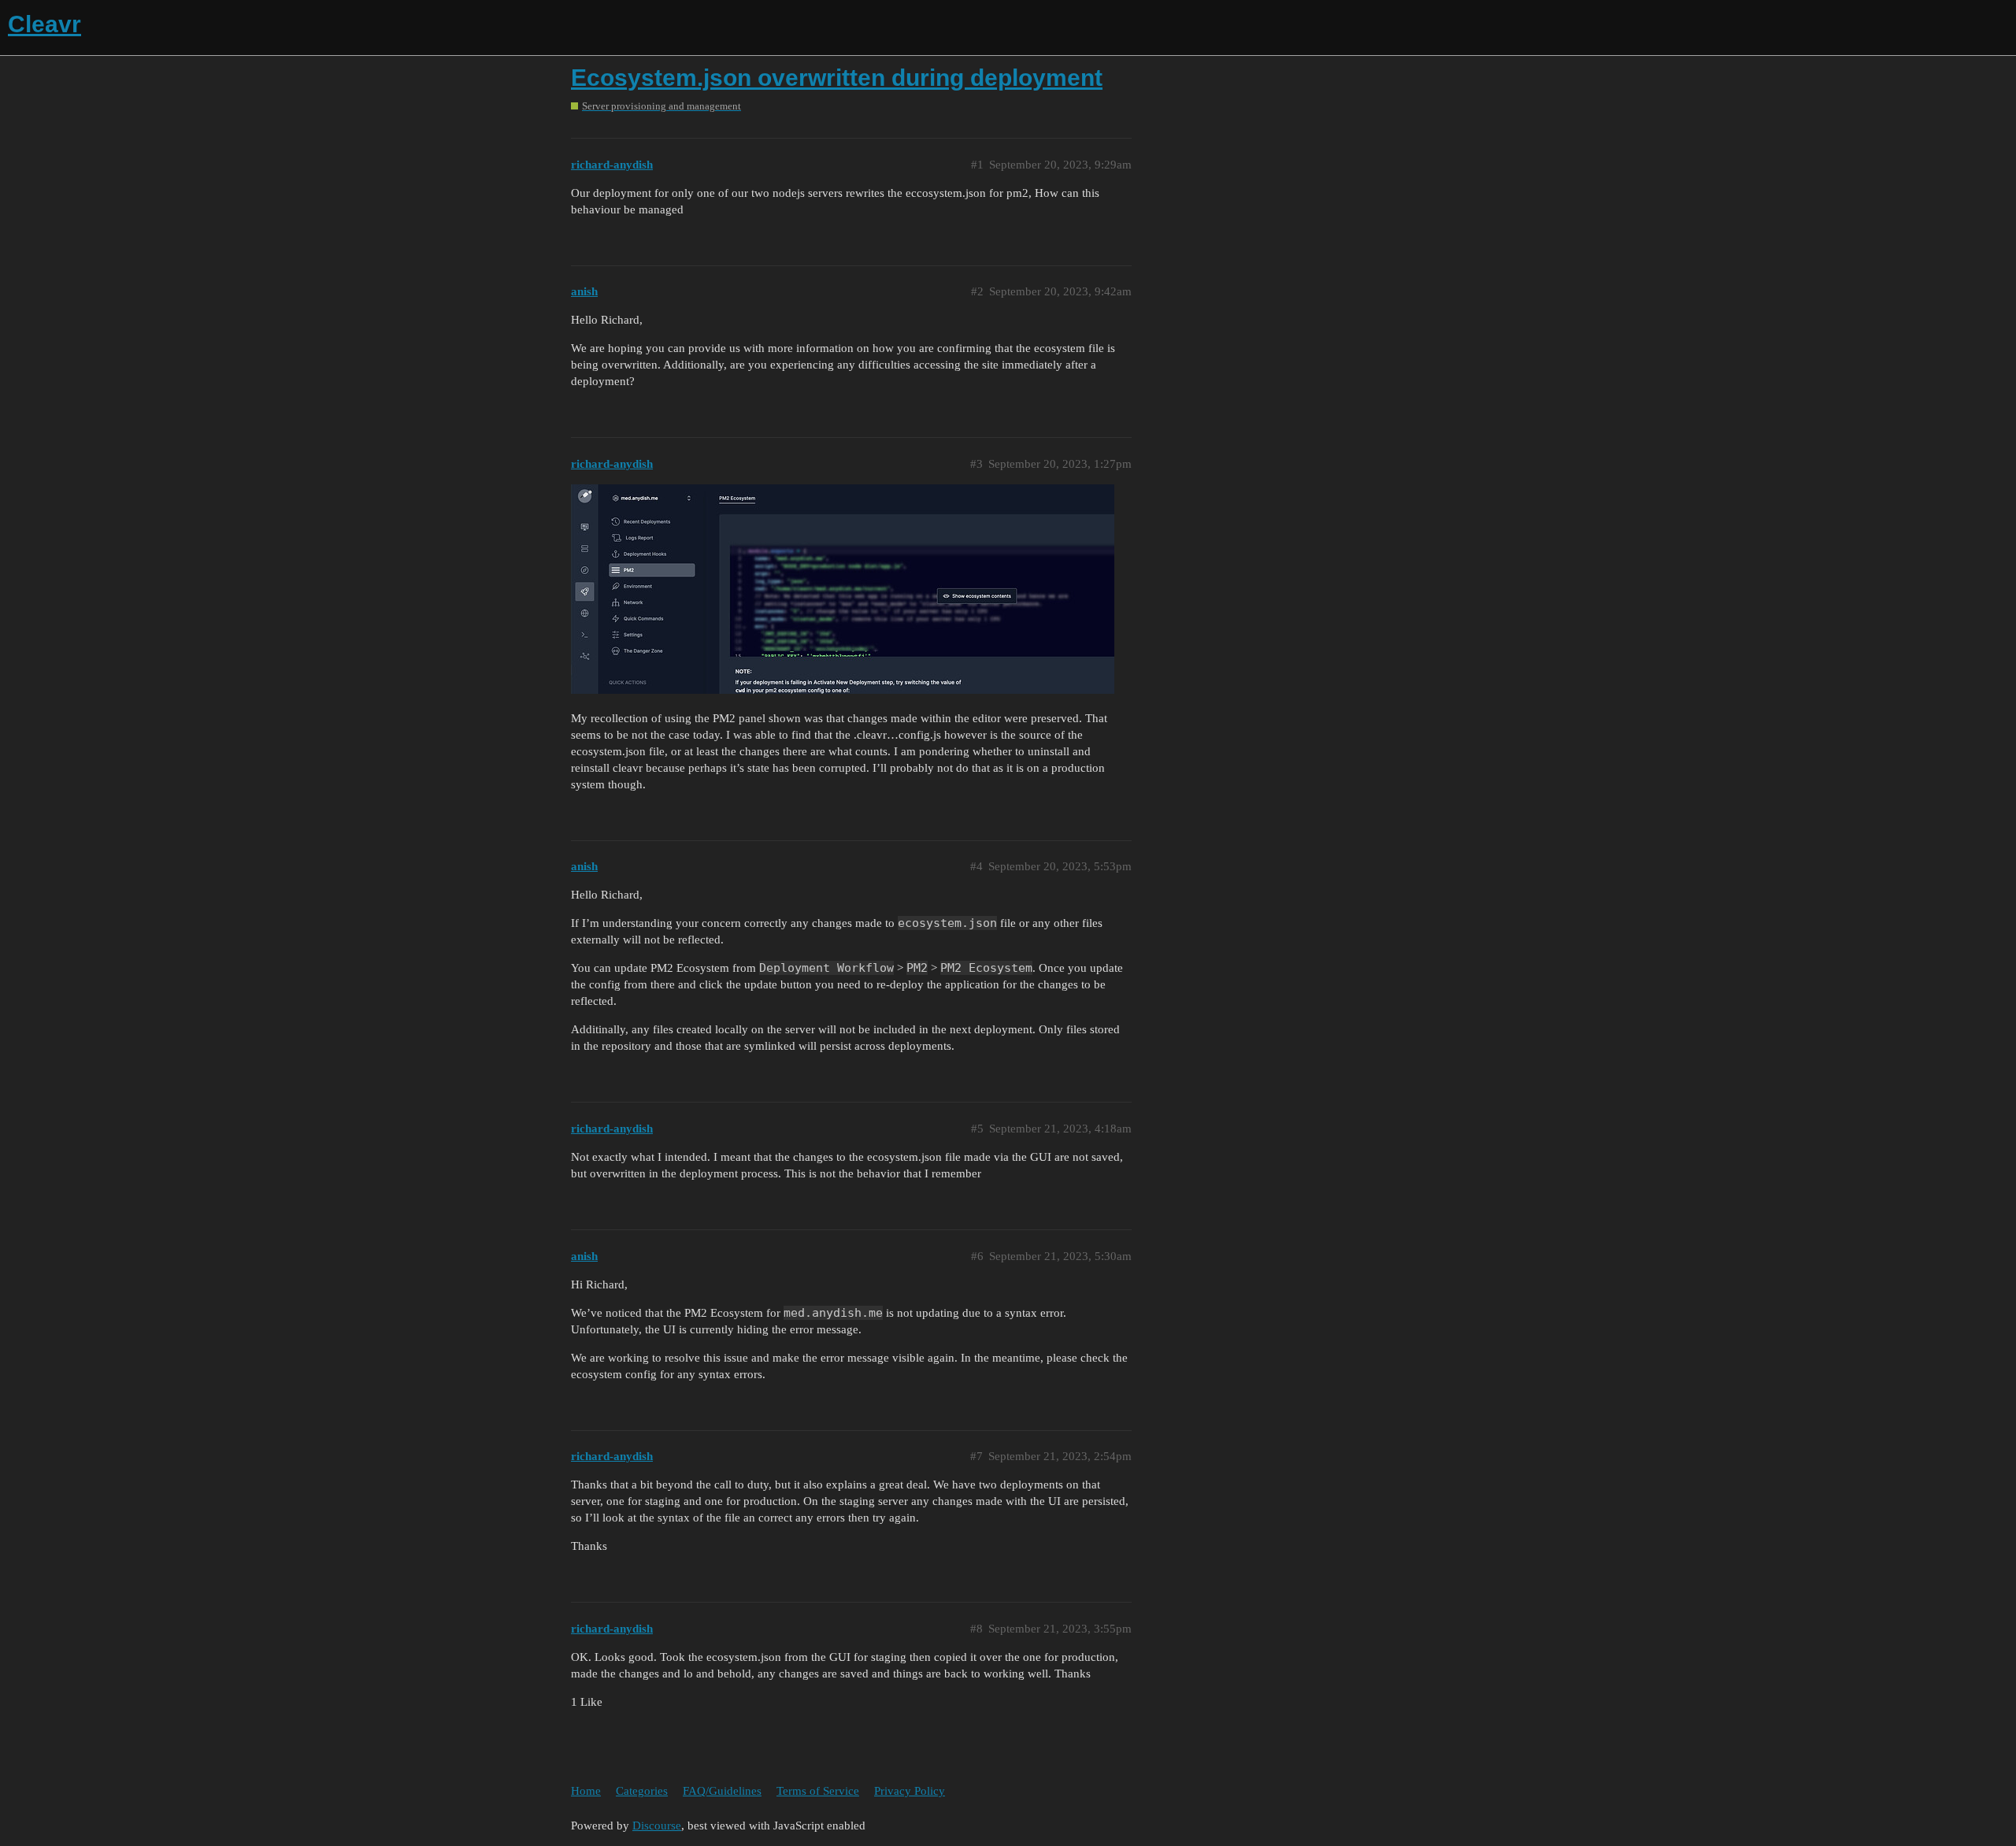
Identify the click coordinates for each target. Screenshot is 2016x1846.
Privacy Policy (910, 1791)
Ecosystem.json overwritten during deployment (837, 78)
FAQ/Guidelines (722, 1791)
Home (586, 1791)
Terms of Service (818, 1791)
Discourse (657, 1826)
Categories (642, 1791)
